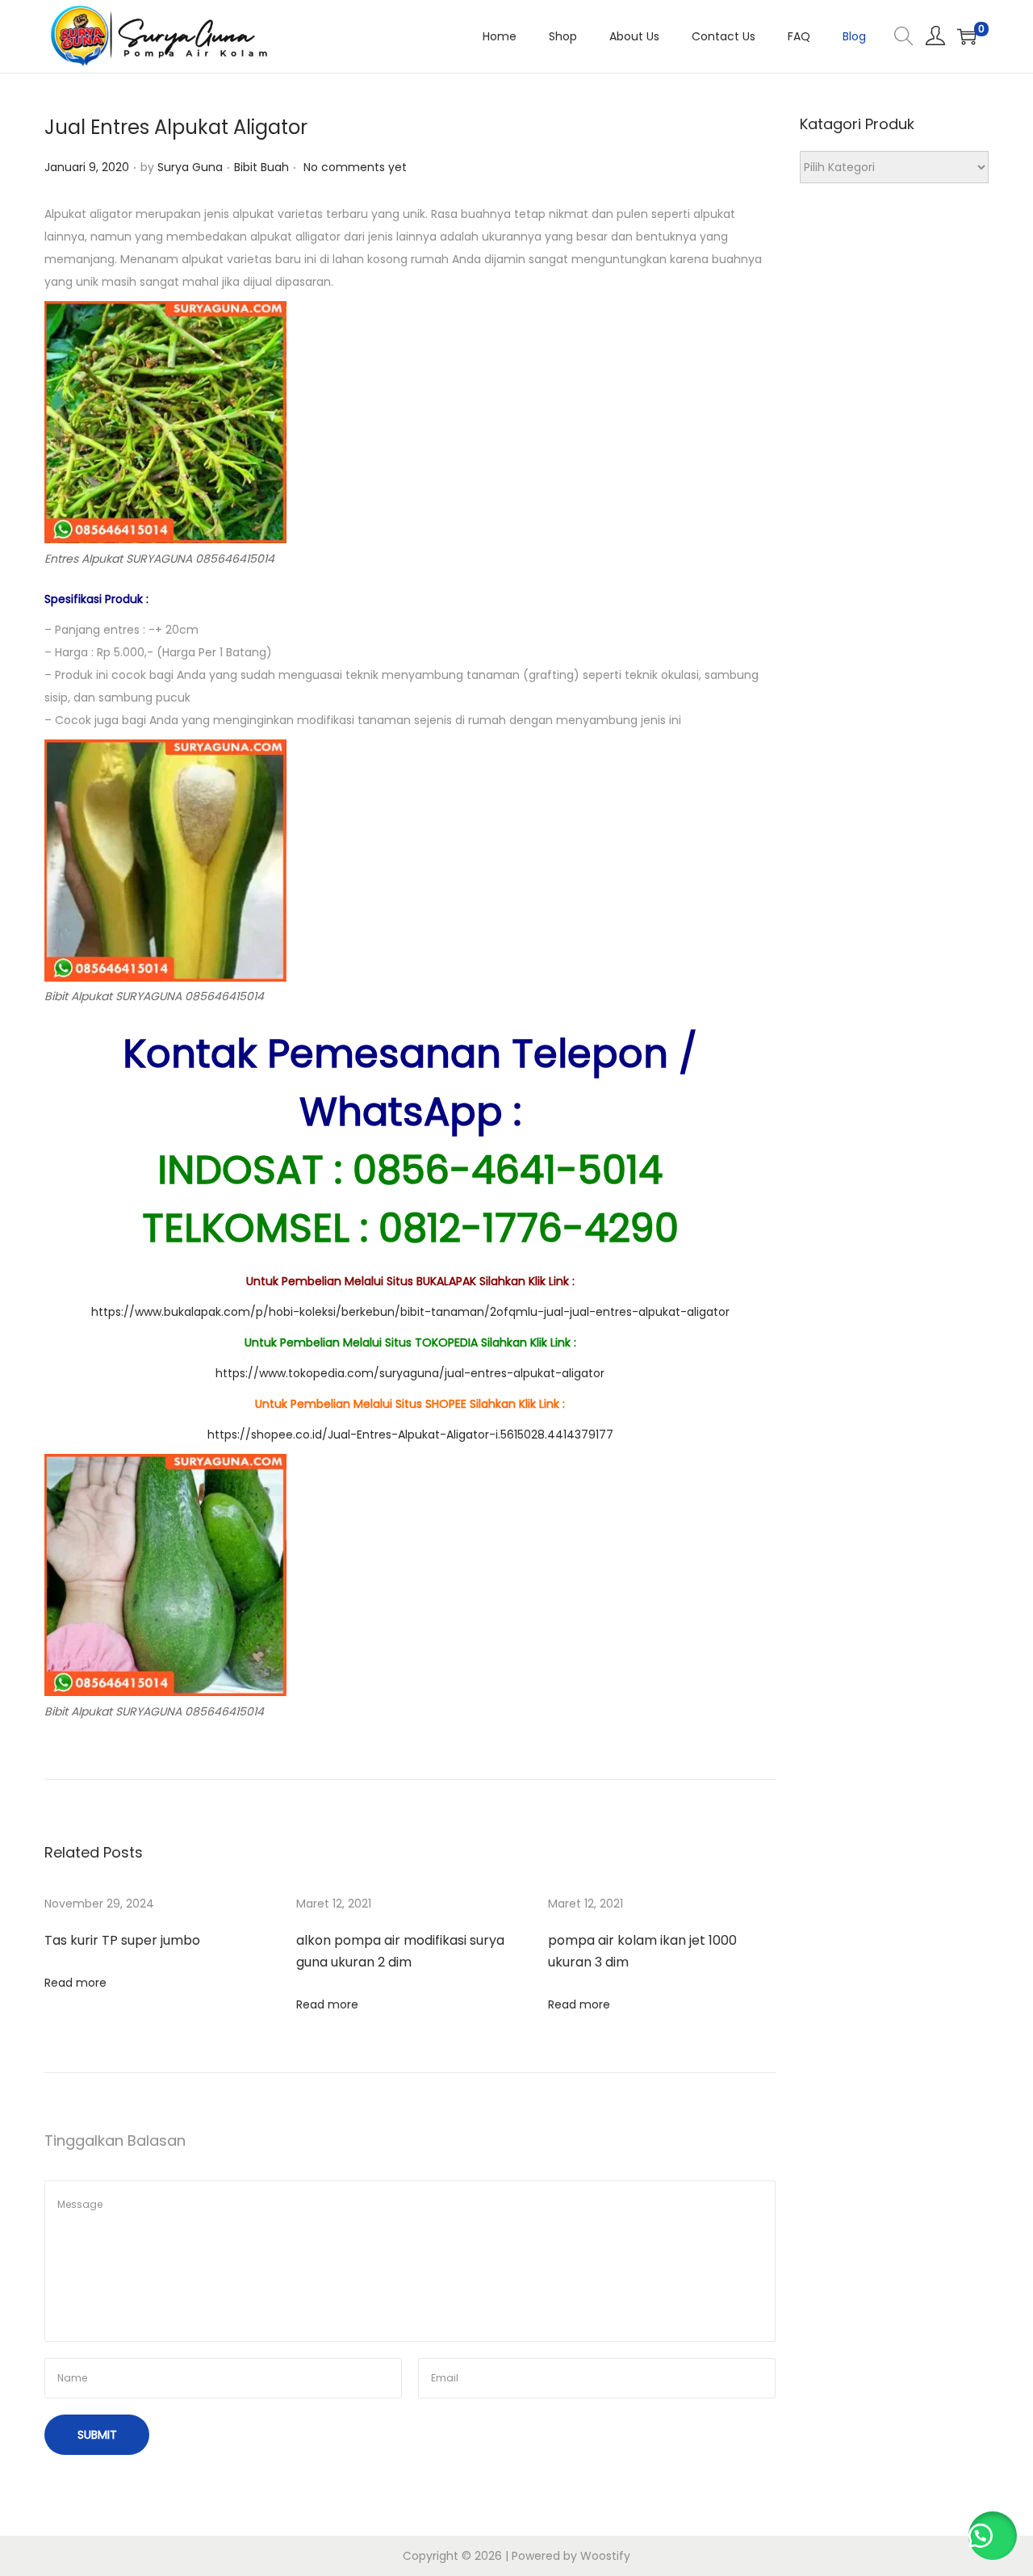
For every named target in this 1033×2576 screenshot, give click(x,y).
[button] (993, 2536)
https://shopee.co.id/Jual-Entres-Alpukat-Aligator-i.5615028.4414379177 (410, 1435)
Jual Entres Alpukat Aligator (176, 127)
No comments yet (355, 167)
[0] (967, 36)
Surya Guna (190, 167)
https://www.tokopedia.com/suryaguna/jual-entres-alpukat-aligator (410, 1373)
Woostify (605, 2556)
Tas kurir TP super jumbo (122, 1940)
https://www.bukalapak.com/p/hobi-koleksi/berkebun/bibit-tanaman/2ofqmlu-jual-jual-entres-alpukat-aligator (410, 1312)
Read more (75, 1983)
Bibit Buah (261, 167)
